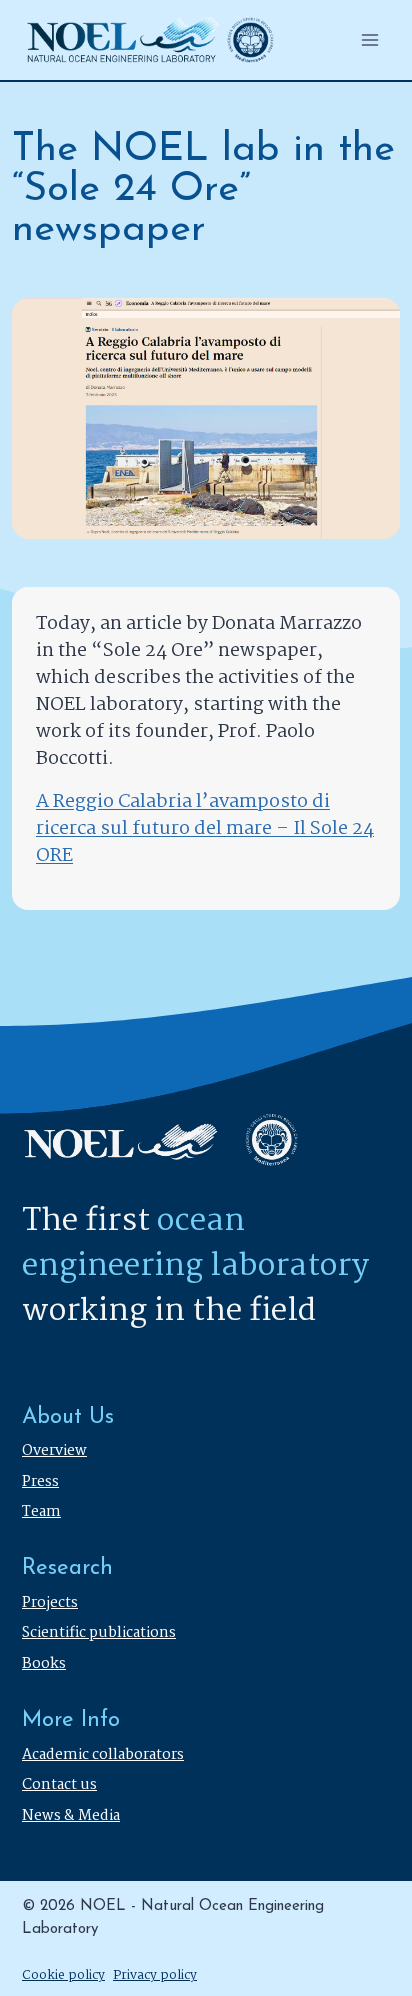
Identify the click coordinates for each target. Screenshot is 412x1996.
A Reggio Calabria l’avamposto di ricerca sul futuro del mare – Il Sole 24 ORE (205, 829)
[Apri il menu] (369, 39)
